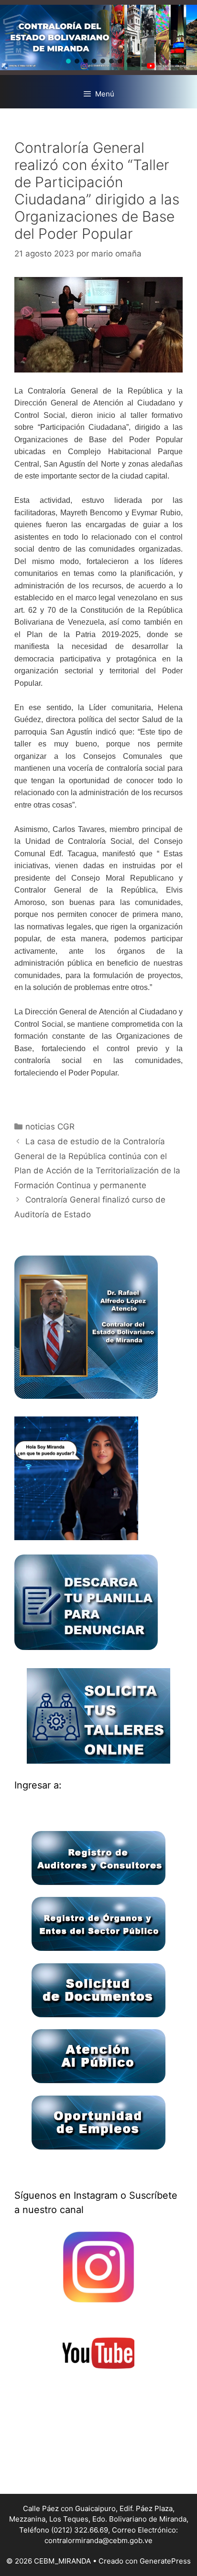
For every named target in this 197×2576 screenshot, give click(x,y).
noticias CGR (50, 1127)
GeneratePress (165, 2561)
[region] (98, 37)
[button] (68, 61)
